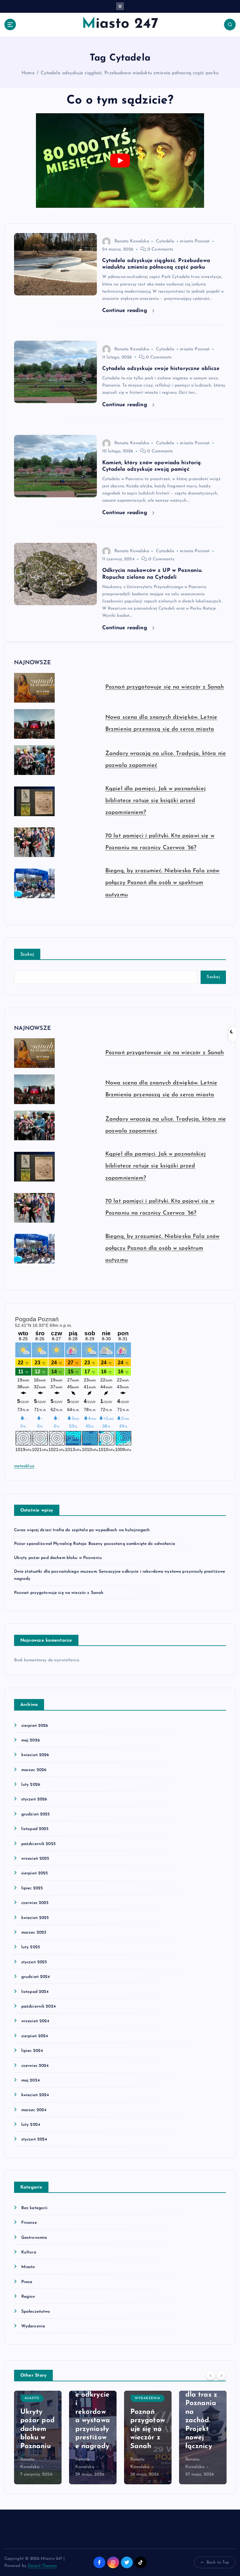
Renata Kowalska (132, 241)
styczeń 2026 (34, 1799)
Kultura (29, 2252)
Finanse (29, 2223)
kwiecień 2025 (35, 1918)
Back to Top (218, 2562)
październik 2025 (38, 1844)
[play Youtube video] (120, 160)
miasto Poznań (195, 241)
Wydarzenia (33, 2326)
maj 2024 (30, 2080)
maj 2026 (30, 1740)
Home (28, 73)
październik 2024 (38, 2006)
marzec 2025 (34, 1933)
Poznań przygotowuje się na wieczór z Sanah (165, 687)
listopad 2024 (35, 1992)
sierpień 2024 (35, 2036)
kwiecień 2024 (35, 2095)
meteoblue (24, 1466)
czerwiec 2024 (35, 2066)
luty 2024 (31, 2125)
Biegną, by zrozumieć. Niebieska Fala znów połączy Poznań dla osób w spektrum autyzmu (162, 883)
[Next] (221, 2375)
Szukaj (27, 954)
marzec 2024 (34, 2110)
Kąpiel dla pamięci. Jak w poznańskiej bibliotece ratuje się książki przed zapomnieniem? (155, 801)
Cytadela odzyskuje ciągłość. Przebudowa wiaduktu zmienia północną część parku (129, 73)
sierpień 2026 (35, 1726)
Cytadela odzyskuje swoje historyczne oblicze (161, 369)
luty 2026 (31, 1785)
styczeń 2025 (34, 1962)
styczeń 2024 (34, 2139)
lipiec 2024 (32, 2051)
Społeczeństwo (36, 2312)
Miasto (28, 2267)
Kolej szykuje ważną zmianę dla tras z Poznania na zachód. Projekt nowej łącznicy (201, 2403)
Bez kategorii (35, 2208)
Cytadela (165, 241)
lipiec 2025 (32, 1888)
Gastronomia (34, 2238)
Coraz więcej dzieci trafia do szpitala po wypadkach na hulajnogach (82, 1530)
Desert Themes (42, 2566)
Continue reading (126, 311)
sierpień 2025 (35, 1873)
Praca (27, 2282)
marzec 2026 (34, 1770)
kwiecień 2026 (35, 1755)
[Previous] (211, 2375)
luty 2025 (31, 1947)
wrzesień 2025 (35, 1859)
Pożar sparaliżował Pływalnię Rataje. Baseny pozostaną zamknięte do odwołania (95, 1544)
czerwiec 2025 (35, 1903)
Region (28, 2297)
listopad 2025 (35, 1829)
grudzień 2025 (36, 1814)
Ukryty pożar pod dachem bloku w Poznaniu (58, 1558)
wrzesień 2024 (35, 2021)
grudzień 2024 (36, 1977)
